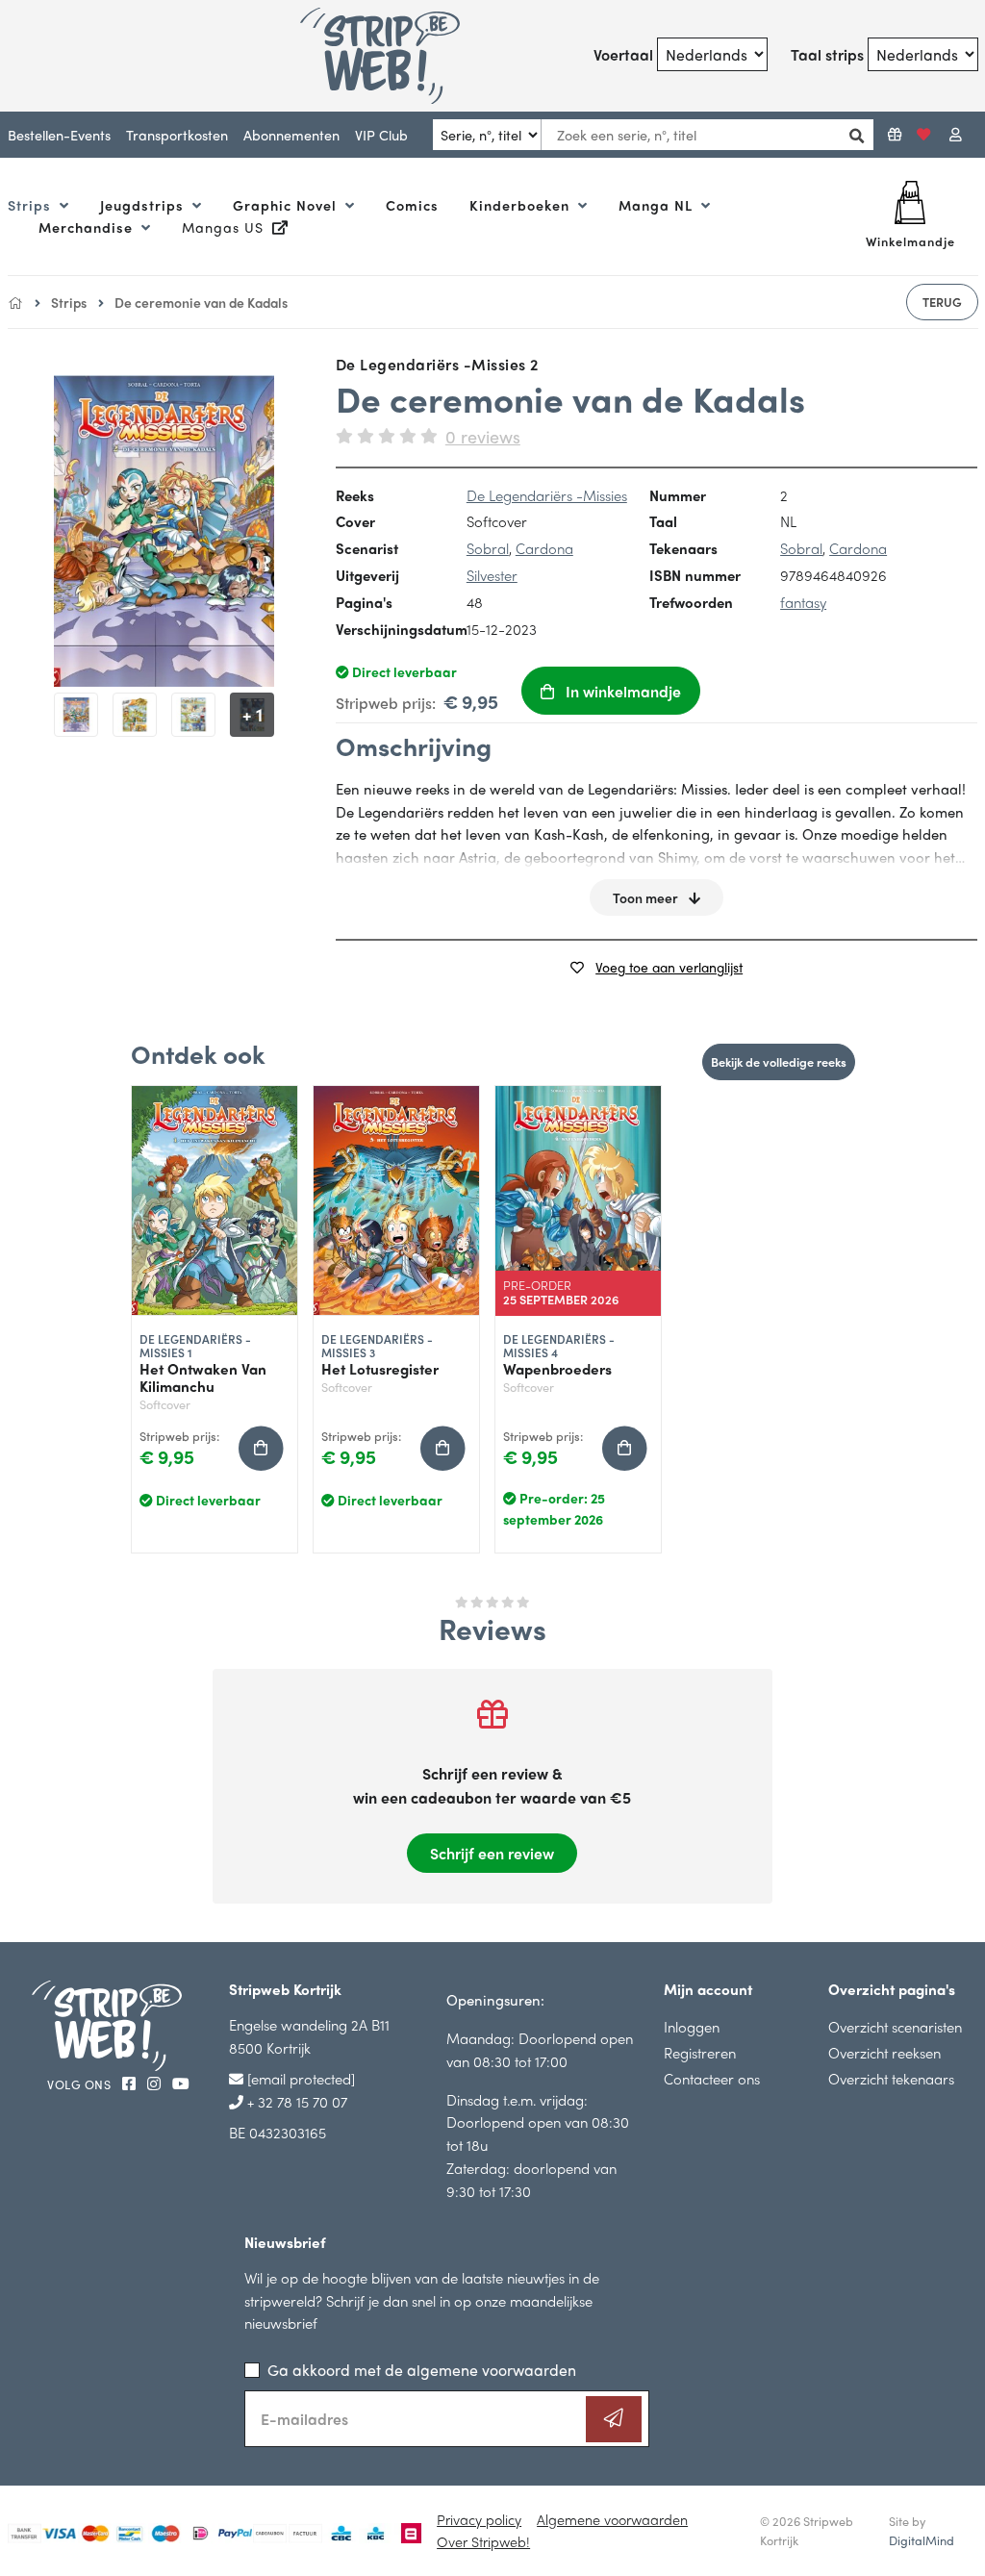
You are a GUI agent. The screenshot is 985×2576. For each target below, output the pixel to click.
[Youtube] (181, 2083)
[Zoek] (852, 135)
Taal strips (827, 54)
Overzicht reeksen (884, 2052)
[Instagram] (156, 2083)
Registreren (700, 2052)
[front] (164, 530)
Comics (412, 205)
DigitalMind (922, 2540)
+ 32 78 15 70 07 (295, 2101)
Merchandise (88, 227)
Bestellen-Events (59, 135)
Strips (32, 205)
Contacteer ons (712, 2078)
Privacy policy (479, 2519)
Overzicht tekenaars (891, 2078)
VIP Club (381, 135)
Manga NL (658, 205)
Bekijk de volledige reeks (779, 1061)
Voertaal (623, 54)
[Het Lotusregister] (396, 1201)
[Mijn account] (956, 135)
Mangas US (225, 227)
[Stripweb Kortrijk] (381, 56)
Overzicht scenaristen (895, 2026)
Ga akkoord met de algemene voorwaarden (422, 2370)
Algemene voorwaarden (612, 2519)
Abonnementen (291, 135)
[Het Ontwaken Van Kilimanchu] (215, 1201)
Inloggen (692, 2026)
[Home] (15, 302)
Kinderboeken (522, 205)
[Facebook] (131, 2083)
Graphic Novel (287, 205)
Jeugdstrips (144, 205)
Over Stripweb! (483, 2541)
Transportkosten (177, 135)
